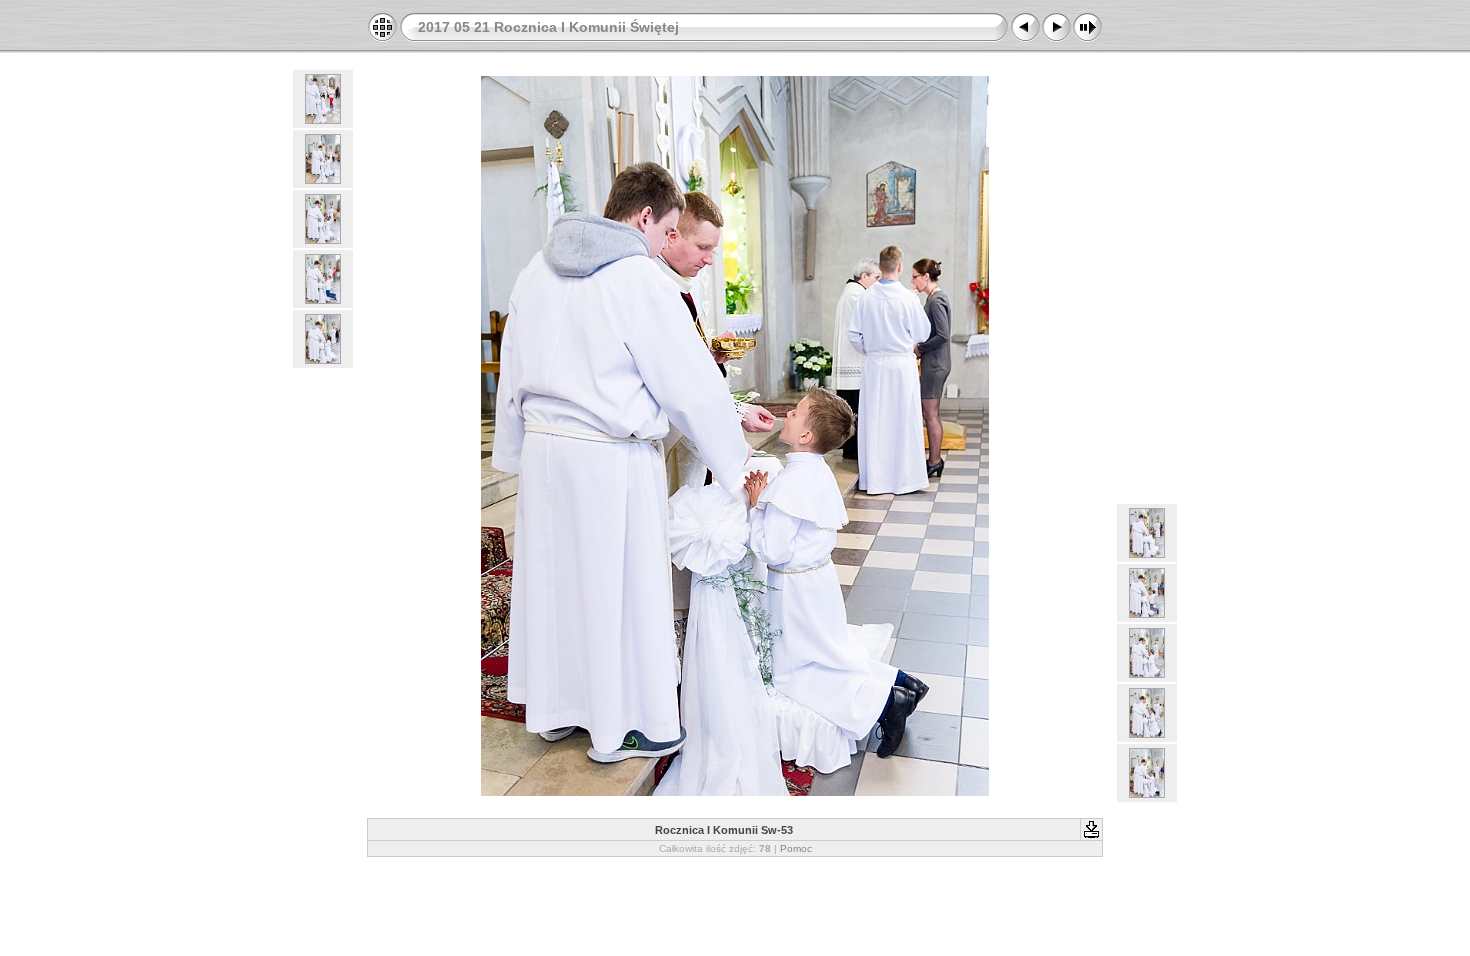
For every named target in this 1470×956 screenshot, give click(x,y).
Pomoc (796, 848)
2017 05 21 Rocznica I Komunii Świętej (548, 27)
